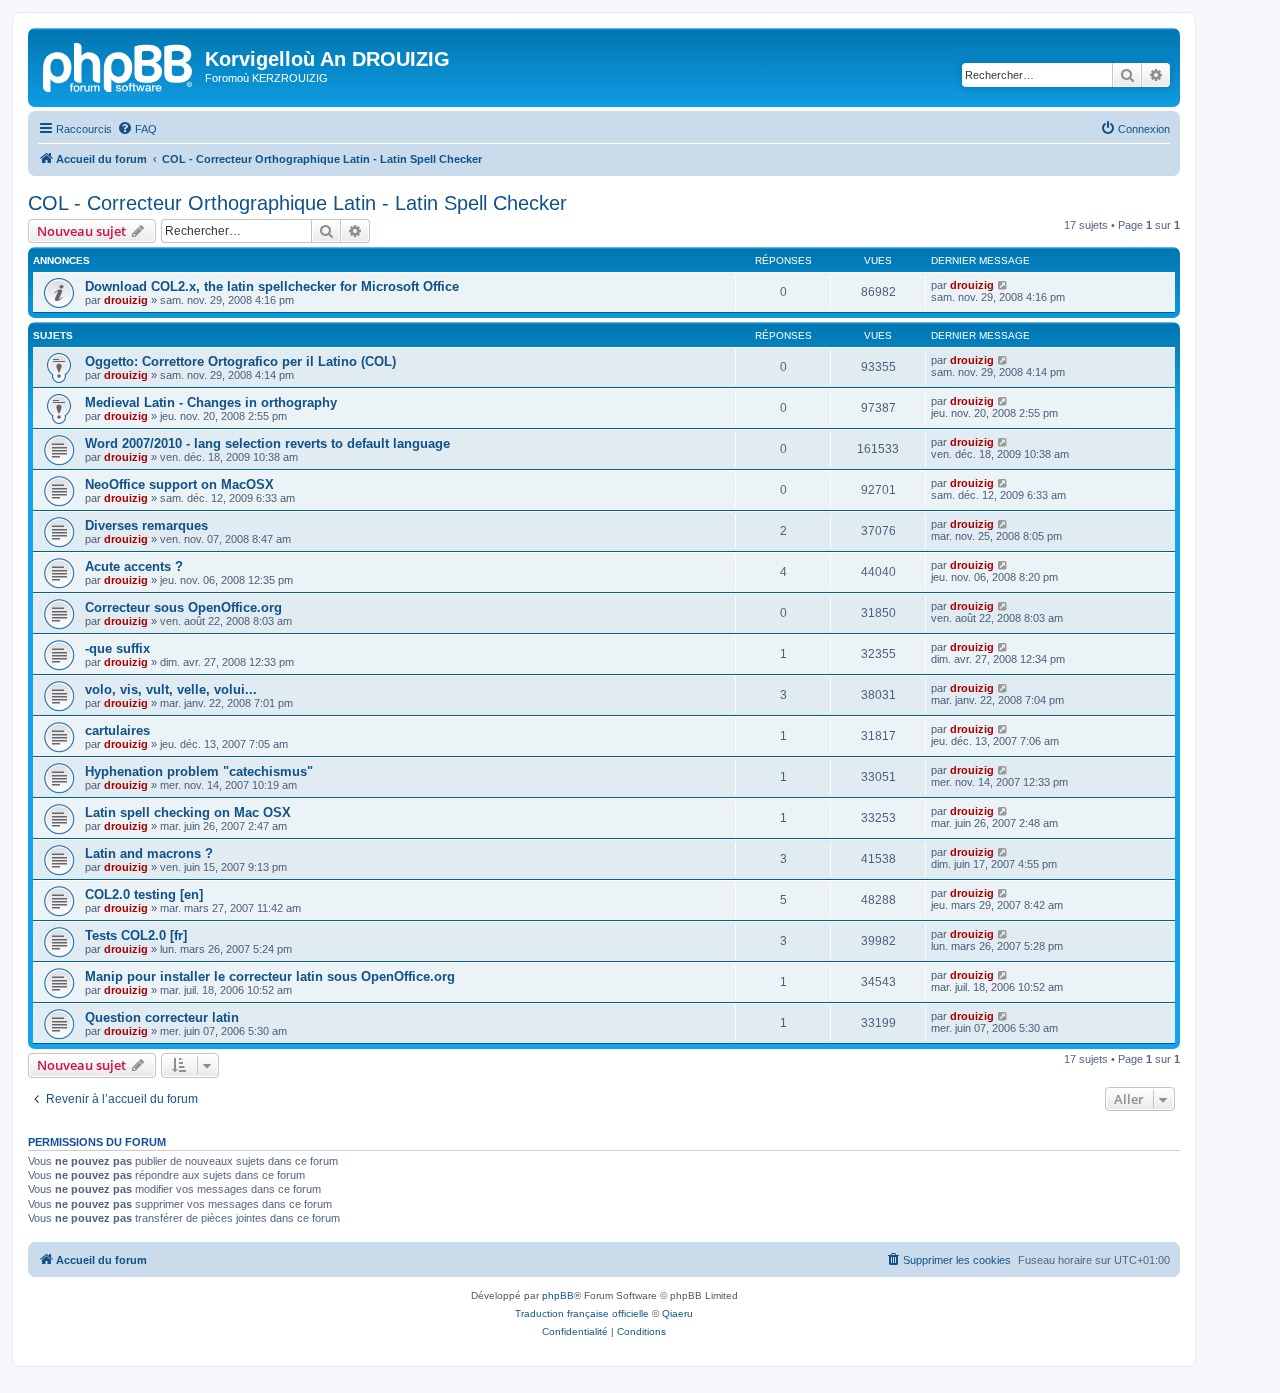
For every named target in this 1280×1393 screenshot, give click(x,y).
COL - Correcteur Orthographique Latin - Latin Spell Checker (297, 203)
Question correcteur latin (162, 1017)
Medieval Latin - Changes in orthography (211, 402)
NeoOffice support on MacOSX (179, 484)
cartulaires (117, 730)
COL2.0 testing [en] (144, 894)
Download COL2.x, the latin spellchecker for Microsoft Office (272, 286)
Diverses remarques (146, 525)
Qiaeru (677, 1313)
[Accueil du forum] (119, 65)
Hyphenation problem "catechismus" (199, 771)
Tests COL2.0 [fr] (136, 935)
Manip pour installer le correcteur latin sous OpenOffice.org (270, 976)
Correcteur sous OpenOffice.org (183, 607)
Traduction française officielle (582, 1313)
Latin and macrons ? (149, 853)
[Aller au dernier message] (1003, 285)
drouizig (126, 300)
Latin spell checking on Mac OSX (188, 812)
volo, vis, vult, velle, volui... (171, 689)
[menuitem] (137, 129)
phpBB (558, 1295)
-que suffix (117, 648)
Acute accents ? (134, 566)
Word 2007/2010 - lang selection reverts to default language (267, 443)
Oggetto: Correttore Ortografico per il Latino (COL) (240, 361)
